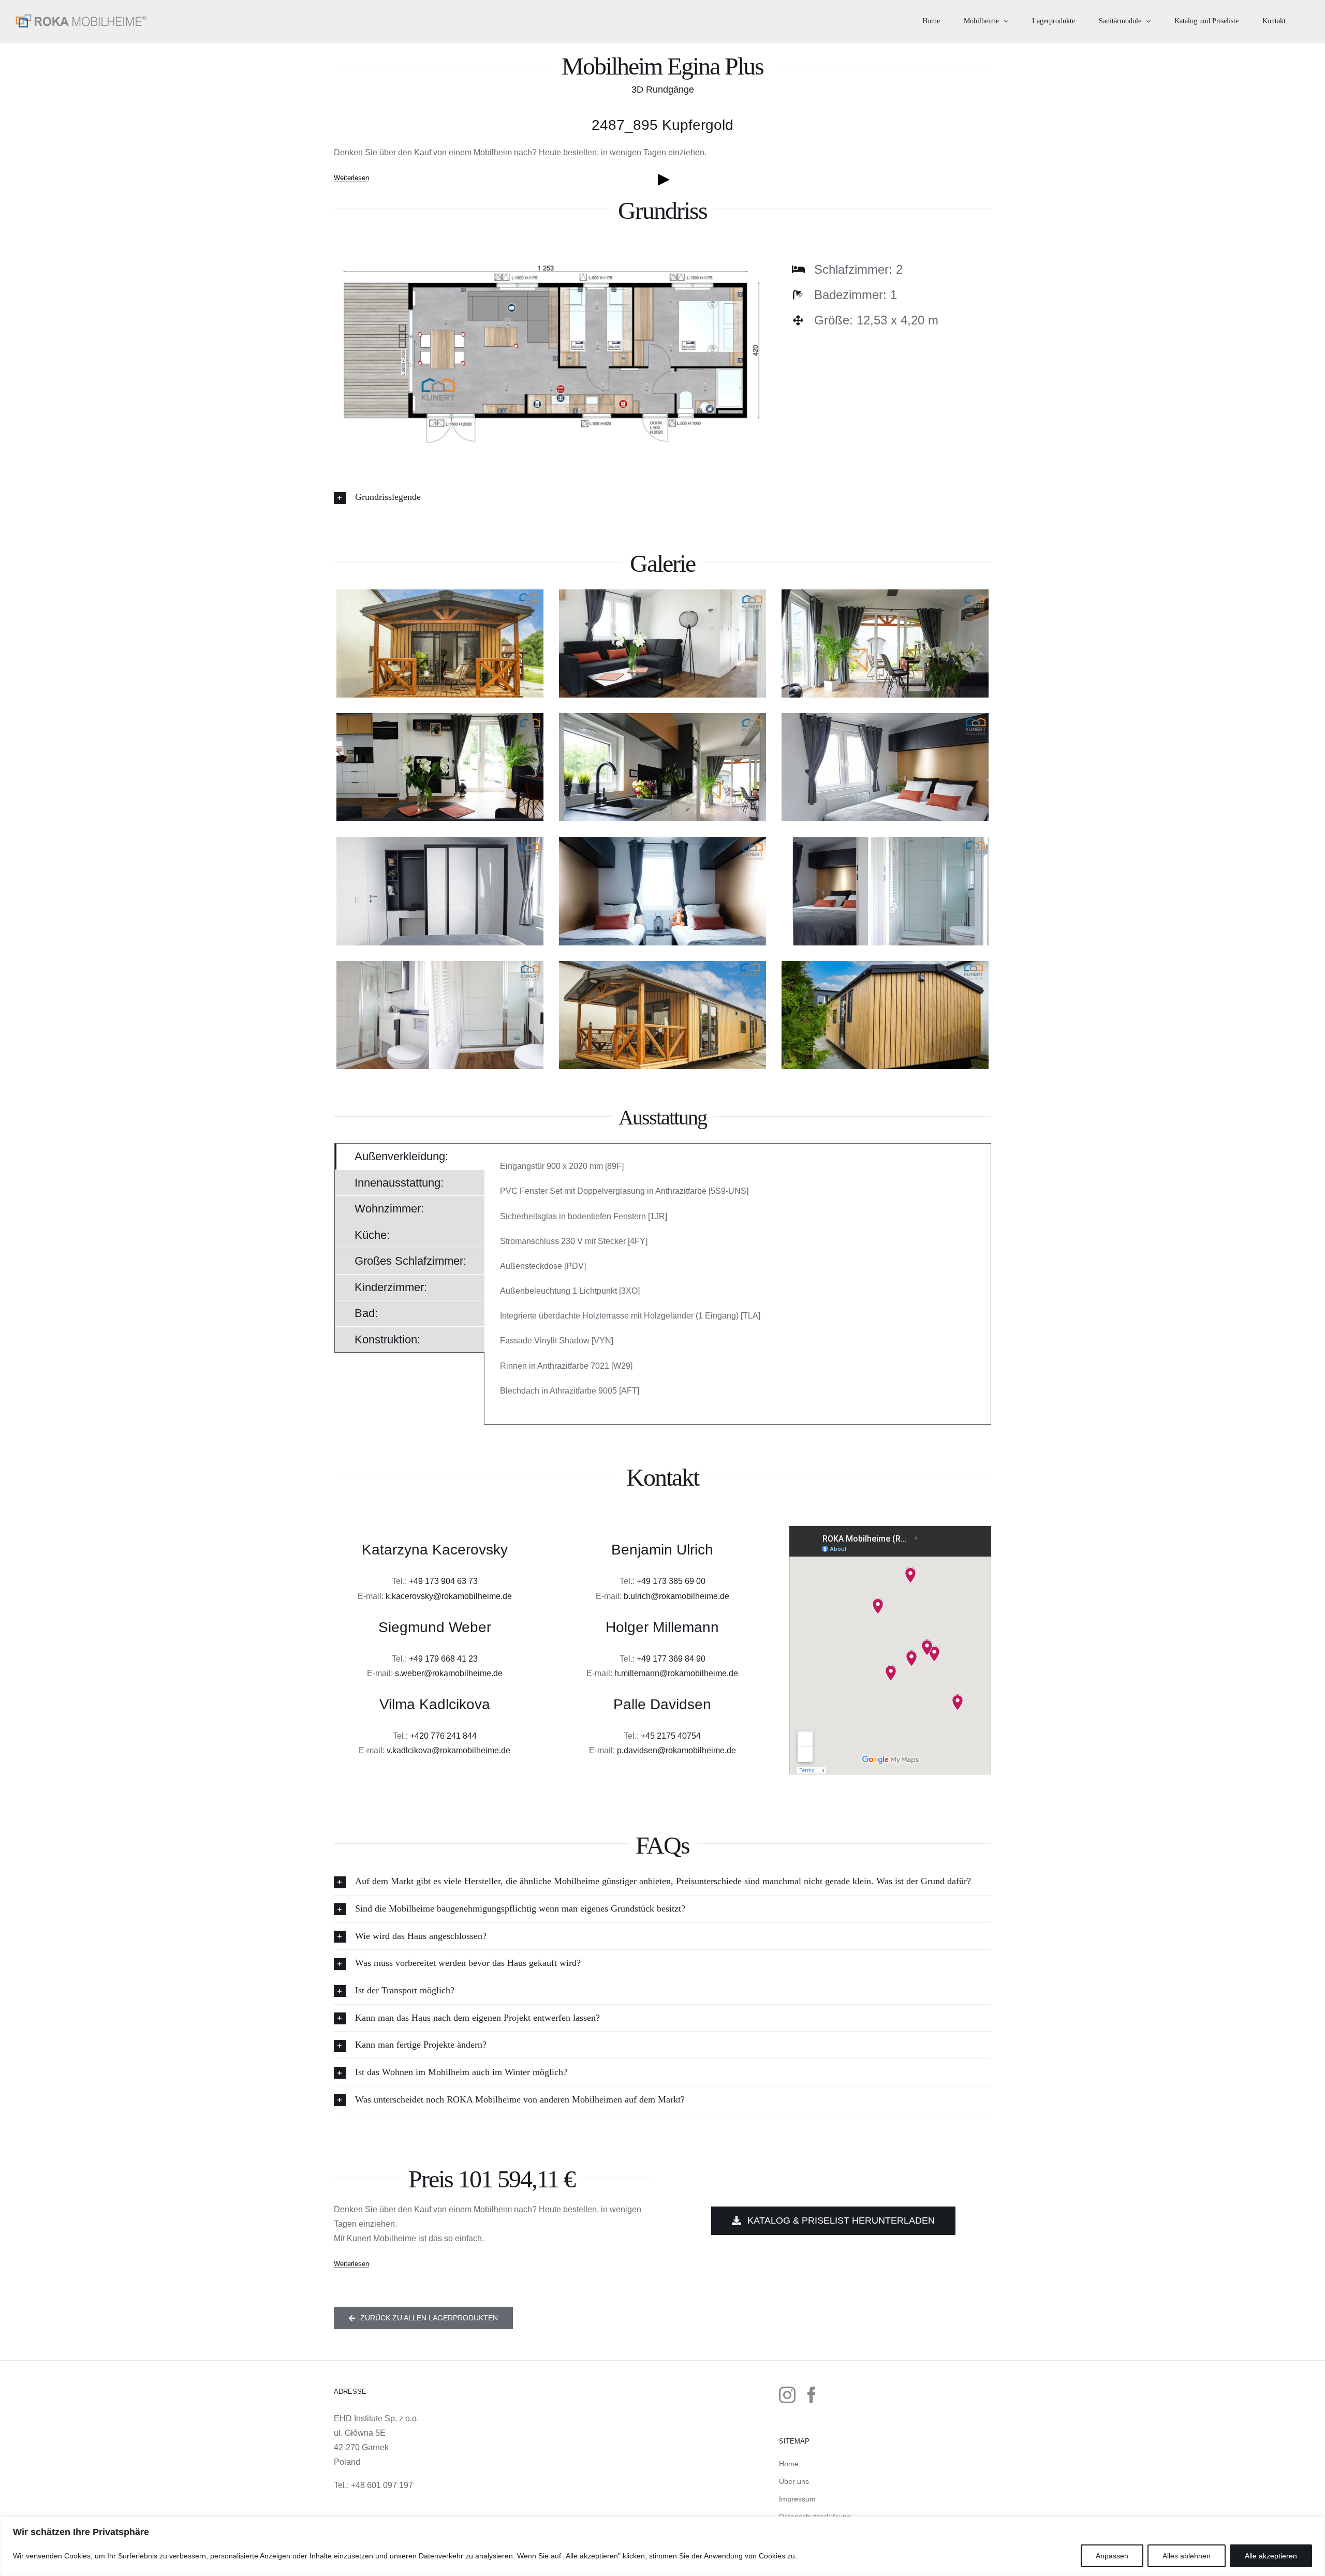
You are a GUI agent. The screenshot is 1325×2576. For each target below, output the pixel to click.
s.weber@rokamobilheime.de (449, 1673)
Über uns (794, 2481)
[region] (662, 2546)
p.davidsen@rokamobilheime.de (676, 1750)
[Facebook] (812, 2395)
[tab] (410, 1156)
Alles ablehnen (1187, 2556)
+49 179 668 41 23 (443, 1659)
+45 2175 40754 (671, 1736)
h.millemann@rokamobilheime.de (676, 1673)
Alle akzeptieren (1271, 2556)
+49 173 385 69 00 (671, 1581)
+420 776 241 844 (443, 1736)
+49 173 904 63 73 (443, 1581)
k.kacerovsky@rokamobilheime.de (449, 1596)
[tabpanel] (738, 1284)
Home (789, 2464)
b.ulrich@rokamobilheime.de (676, 1596)
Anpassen (1112, 2556)
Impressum (797, 2499)
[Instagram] (787, 2395)
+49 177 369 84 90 (671, 1659)
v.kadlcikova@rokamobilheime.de (448, 1750)
